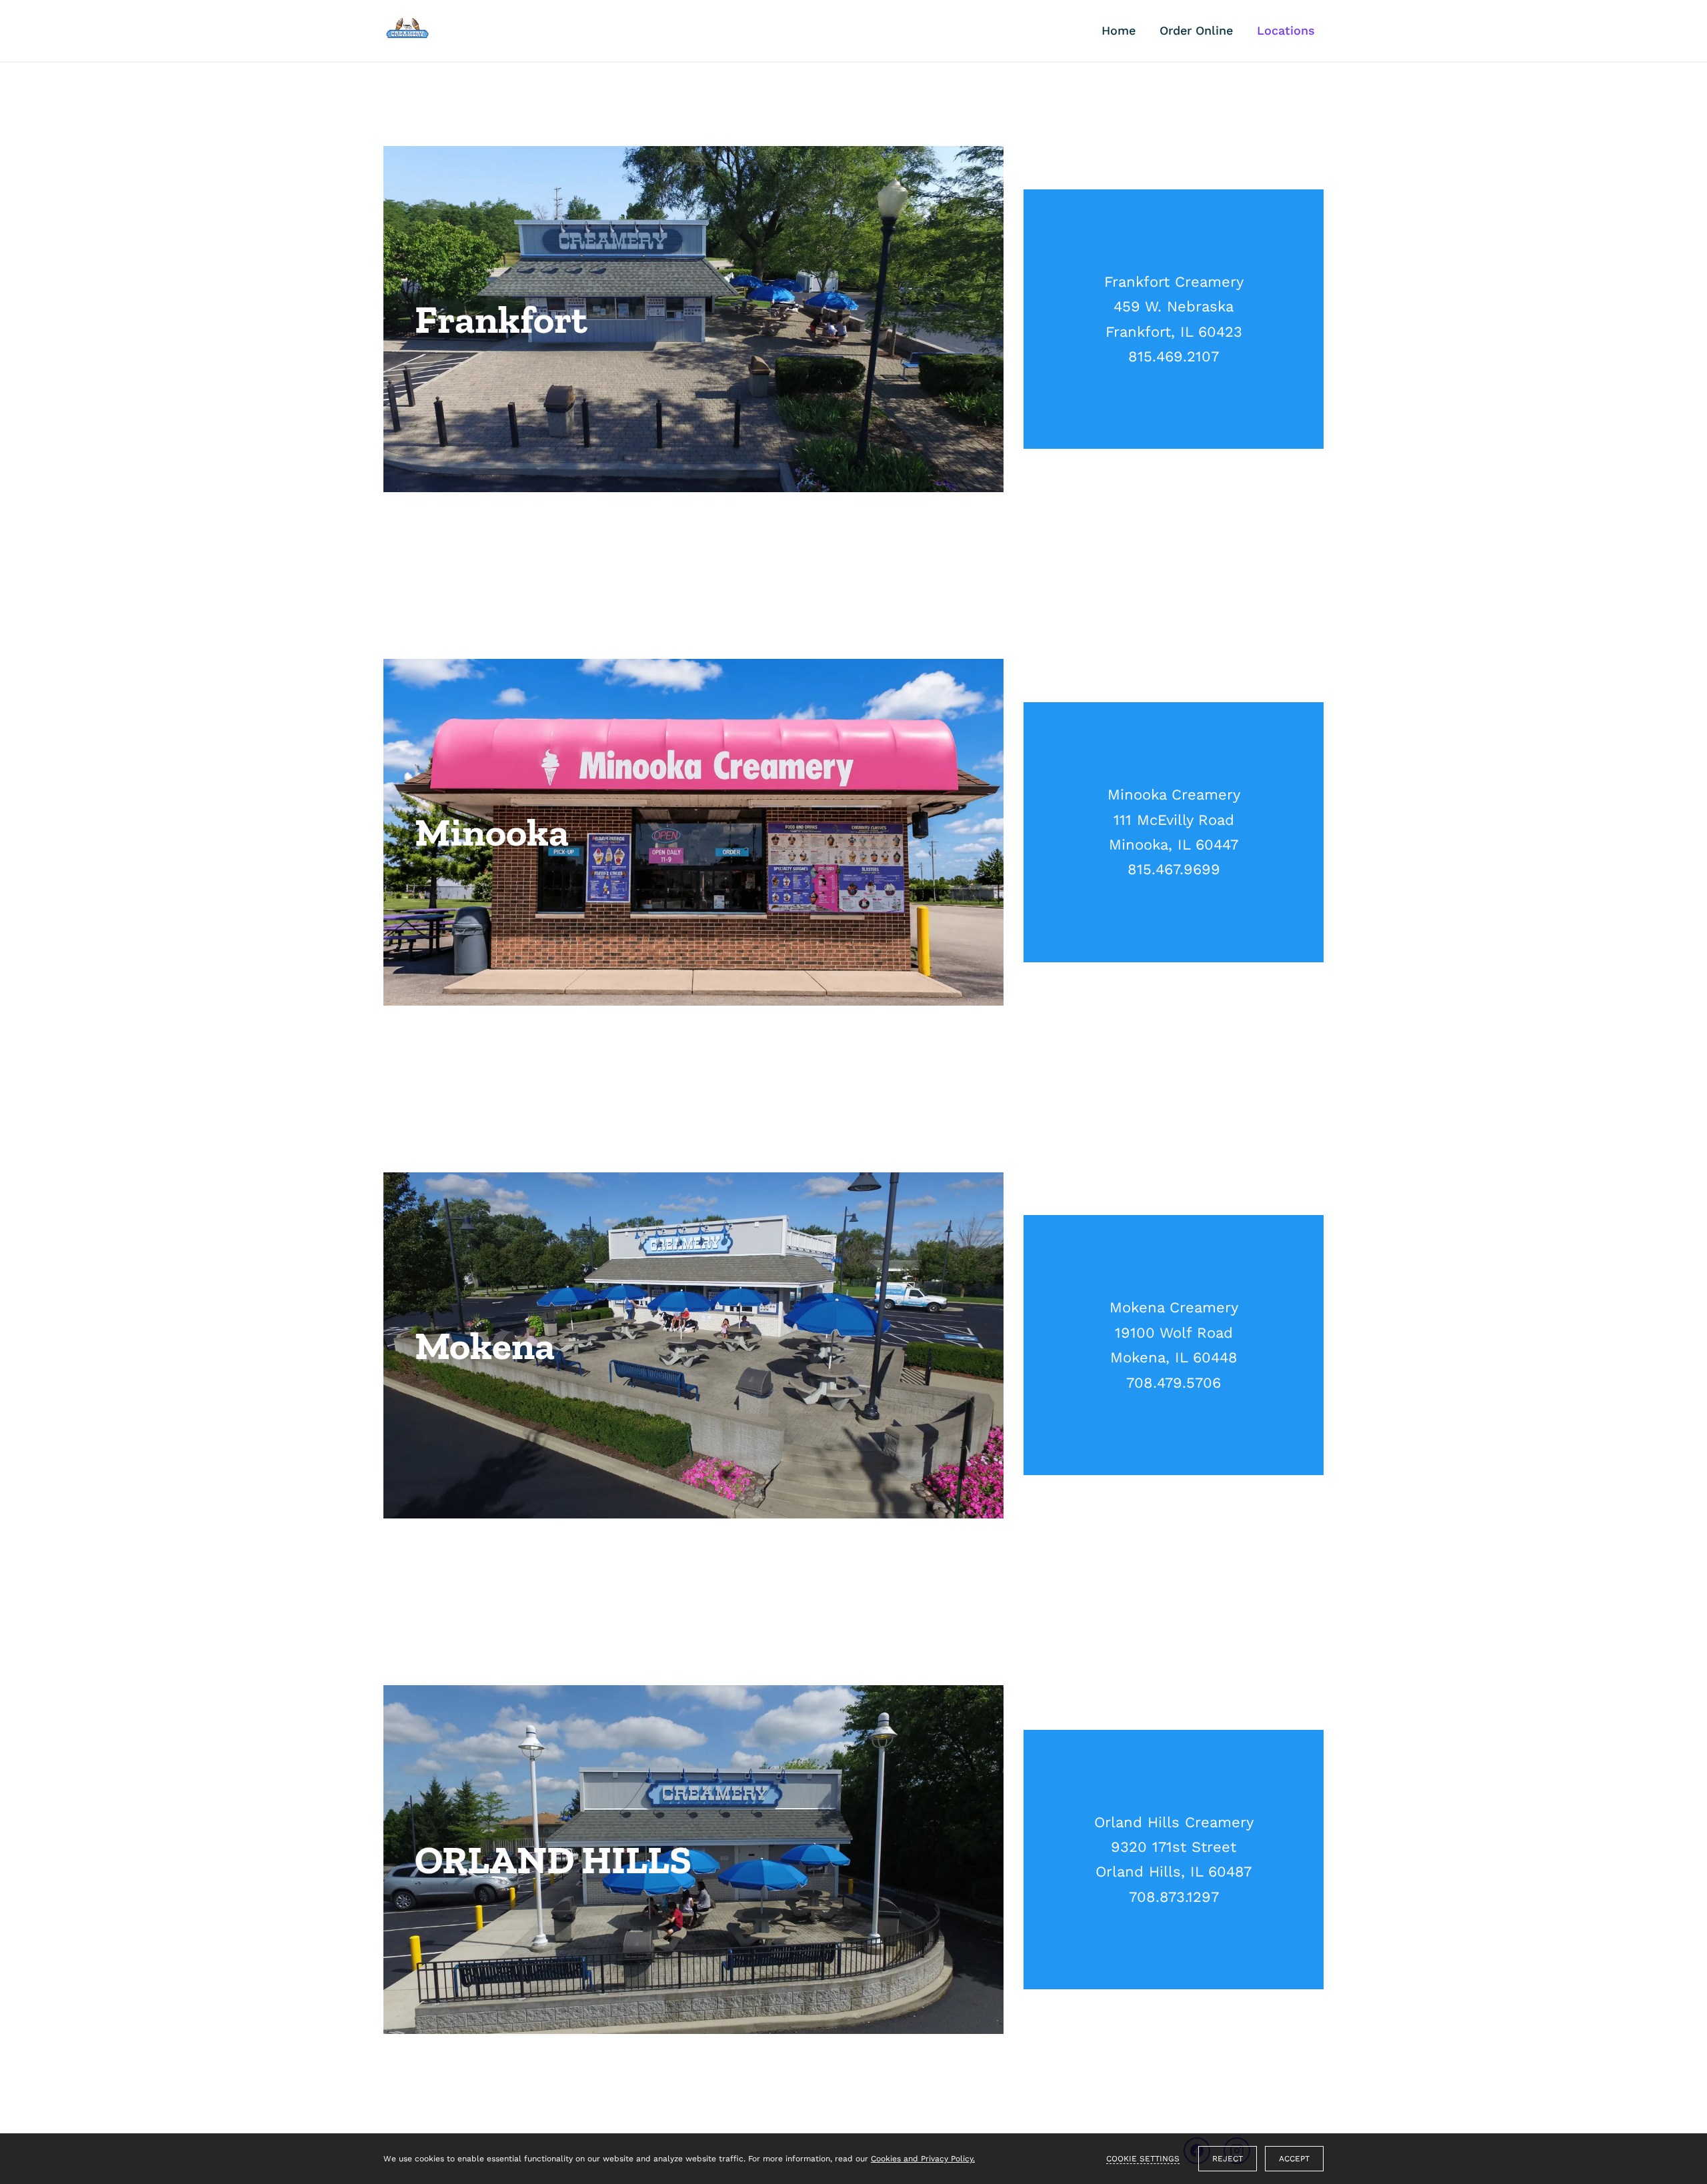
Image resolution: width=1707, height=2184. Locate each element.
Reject (1228, 2159)
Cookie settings (1143, 2159)
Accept (1294, 2159)
